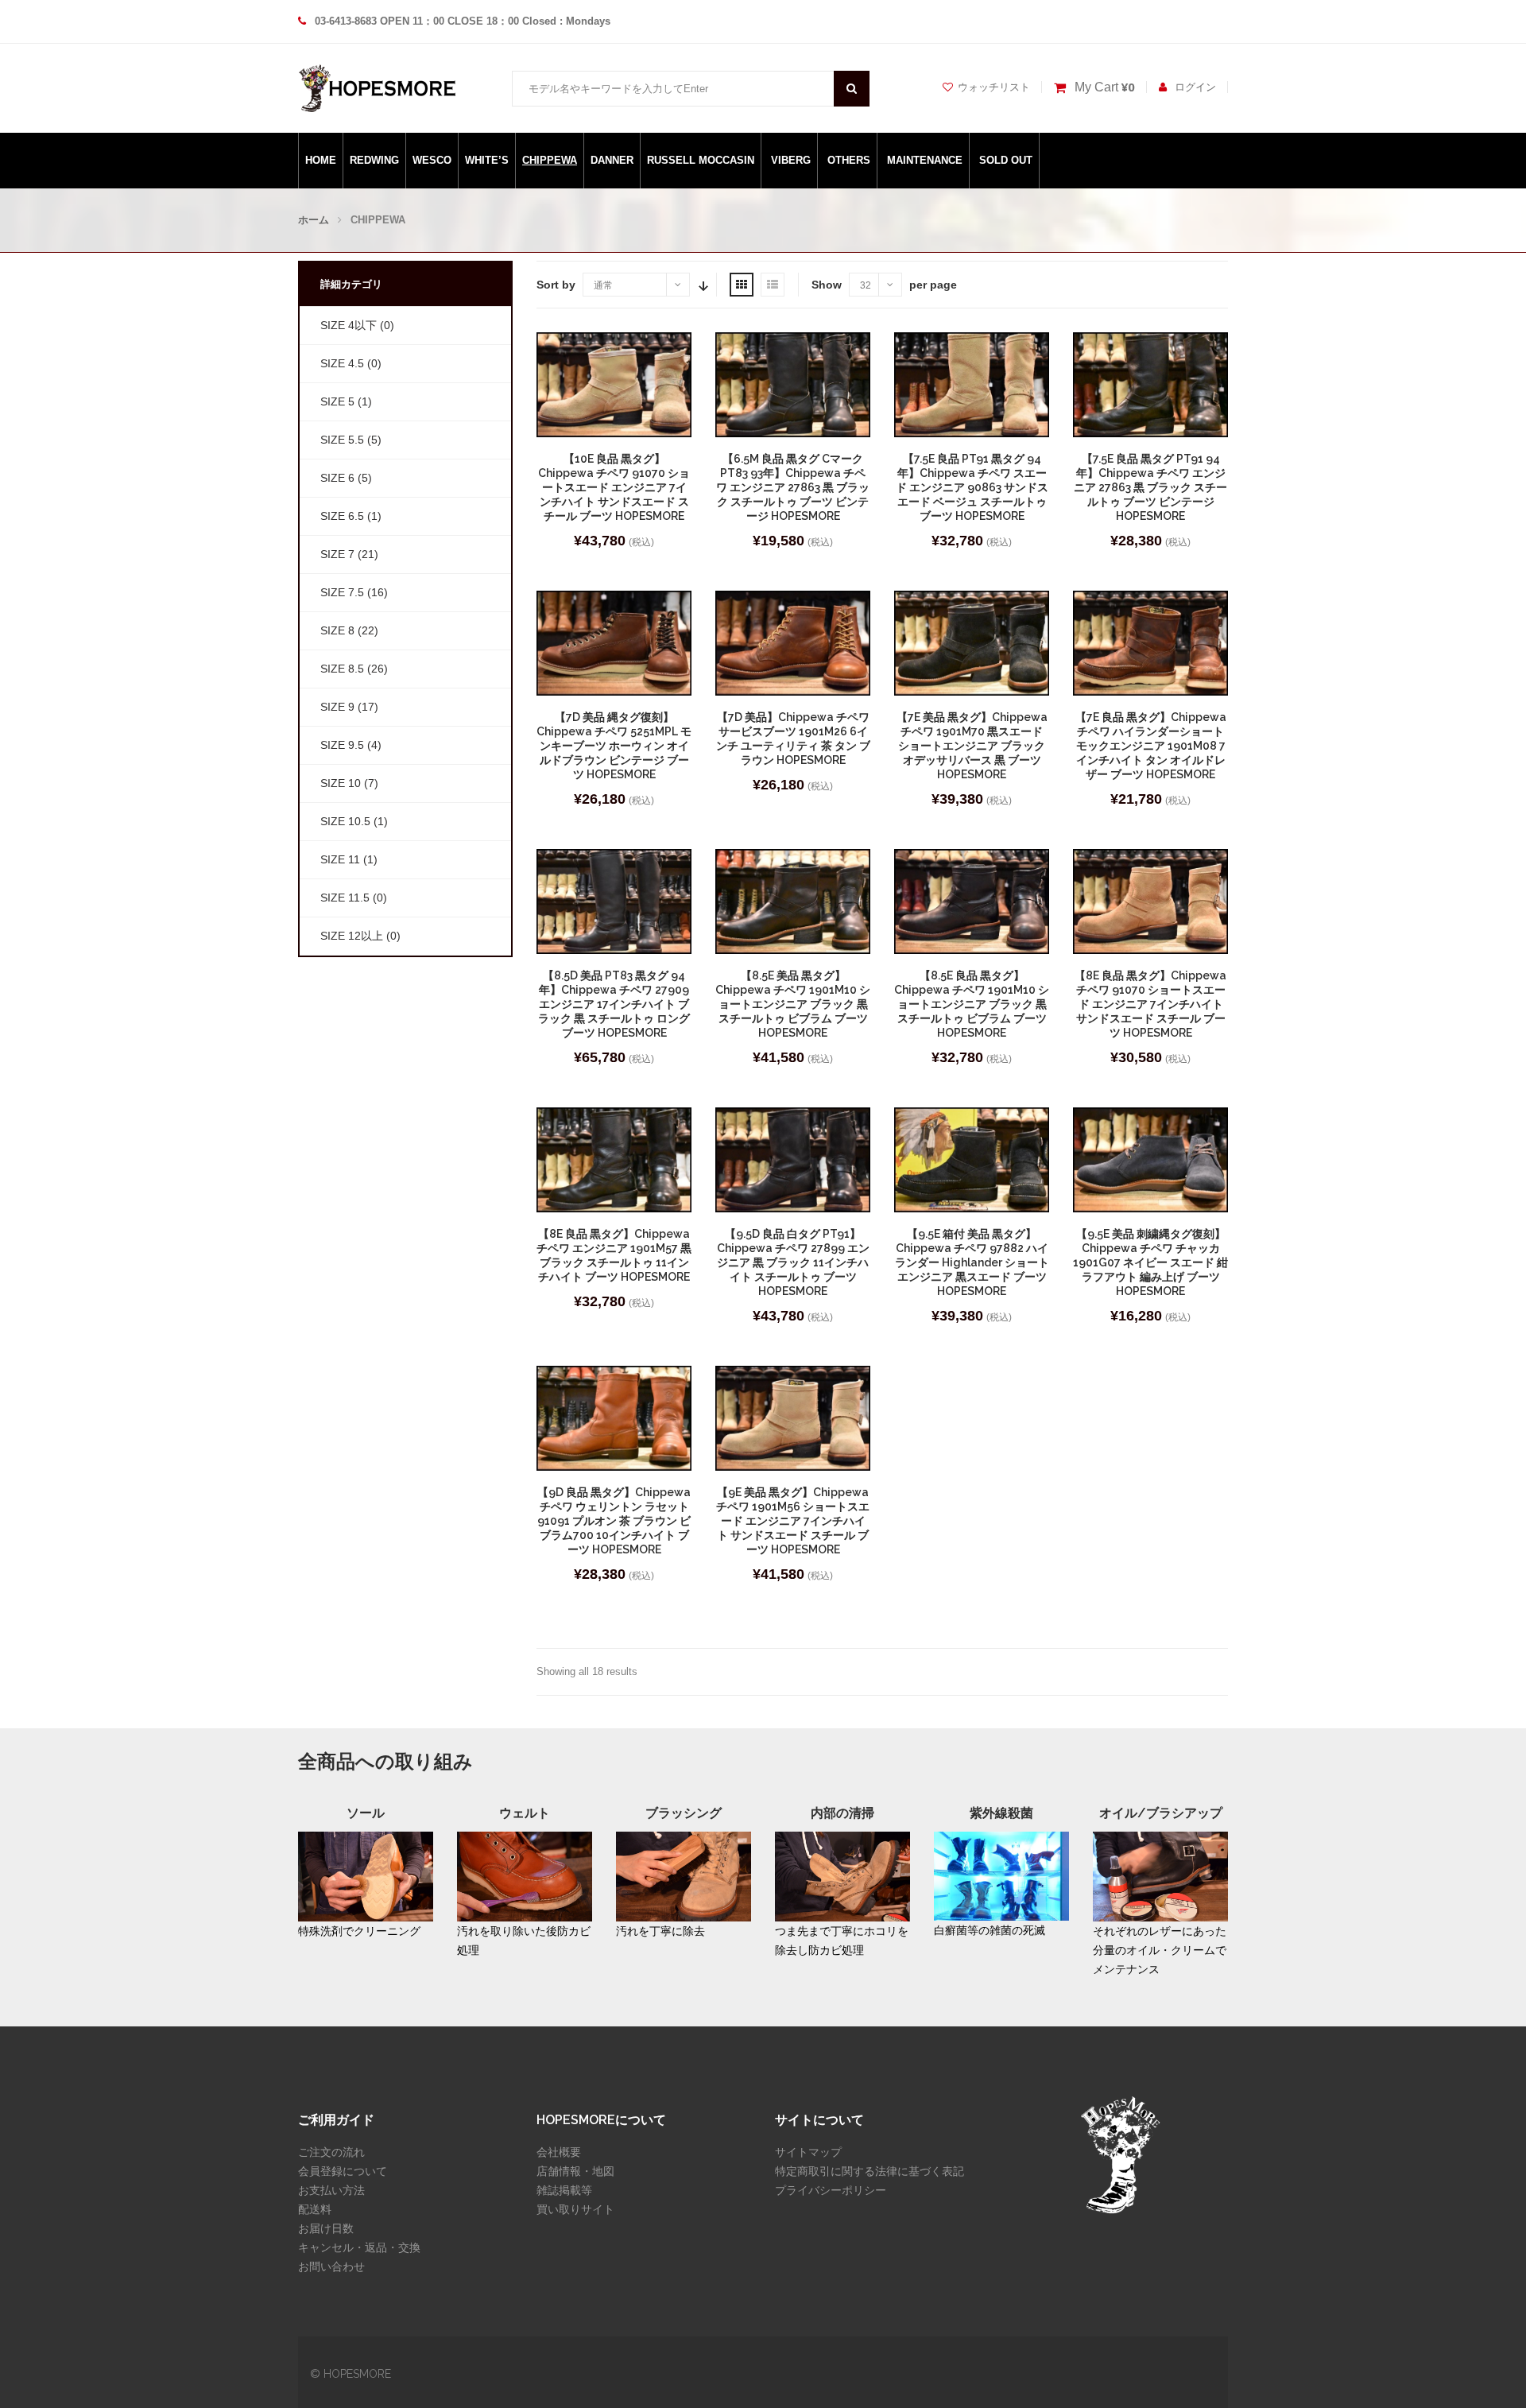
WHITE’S (487, 160)
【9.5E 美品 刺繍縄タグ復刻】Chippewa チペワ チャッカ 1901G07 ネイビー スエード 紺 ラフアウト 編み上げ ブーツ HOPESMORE (1150, 1262)
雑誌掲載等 (564, 2190)
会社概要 (559, 2152)
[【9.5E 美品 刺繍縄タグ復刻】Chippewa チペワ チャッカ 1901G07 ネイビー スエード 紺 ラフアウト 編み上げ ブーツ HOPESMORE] (1150, 1160)
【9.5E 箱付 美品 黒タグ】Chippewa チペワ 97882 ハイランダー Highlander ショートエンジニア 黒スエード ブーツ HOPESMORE (972, 1262)
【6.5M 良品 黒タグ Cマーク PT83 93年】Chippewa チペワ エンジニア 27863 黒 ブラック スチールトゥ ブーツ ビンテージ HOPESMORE (793, 487)
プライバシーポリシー (831, 2190)
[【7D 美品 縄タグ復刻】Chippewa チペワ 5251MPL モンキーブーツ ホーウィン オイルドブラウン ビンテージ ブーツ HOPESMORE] (614, 643)
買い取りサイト (575, 2209)
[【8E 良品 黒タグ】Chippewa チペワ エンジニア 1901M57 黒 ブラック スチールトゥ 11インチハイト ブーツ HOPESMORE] (614, 1160)
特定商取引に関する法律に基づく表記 (870, 2171)
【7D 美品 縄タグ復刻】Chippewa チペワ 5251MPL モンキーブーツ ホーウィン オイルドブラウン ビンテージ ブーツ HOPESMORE (614, 746)
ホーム (314, 220)
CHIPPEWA (550, 160)
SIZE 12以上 (352, 936)
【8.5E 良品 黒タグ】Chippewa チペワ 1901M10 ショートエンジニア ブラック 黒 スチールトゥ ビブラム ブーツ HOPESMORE (972, 1004)
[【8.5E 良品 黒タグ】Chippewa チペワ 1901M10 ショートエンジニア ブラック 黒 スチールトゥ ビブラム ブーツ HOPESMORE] (972, 902)
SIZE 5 (337, 401)
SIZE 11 (340, 859)
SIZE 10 (341, 783)
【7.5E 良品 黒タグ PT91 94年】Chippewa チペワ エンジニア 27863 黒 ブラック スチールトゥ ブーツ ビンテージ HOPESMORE (1150, 487)
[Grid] (742, 285)
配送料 (315, 2209)
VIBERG (791, 160)
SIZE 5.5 (342, 440)
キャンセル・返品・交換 (359, 2247)
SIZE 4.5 (342, 363)
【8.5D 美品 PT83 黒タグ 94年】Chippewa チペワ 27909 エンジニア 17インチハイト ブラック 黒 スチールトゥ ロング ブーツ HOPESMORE (614, 1004)
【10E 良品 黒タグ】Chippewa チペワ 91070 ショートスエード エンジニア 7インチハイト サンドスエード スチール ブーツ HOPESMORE (614, 487)
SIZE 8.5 (342, 669)
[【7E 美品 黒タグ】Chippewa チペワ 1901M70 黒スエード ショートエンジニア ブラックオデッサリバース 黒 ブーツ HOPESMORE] (972, 643)
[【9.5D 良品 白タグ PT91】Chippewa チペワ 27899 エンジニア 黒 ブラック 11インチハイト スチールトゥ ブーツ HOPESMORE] (793, 1160)
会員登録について (343, 2171)
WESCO (432, 160)
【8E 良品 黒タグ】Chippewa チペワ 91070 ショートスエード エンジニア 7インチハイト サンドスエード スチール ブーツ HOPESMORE (1150, 1004)
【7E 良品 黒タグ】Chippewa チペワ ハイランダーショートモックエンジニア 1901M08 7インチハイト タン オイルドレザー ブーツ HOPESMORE (1151, 746)
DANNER (612, 160)
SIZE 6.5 (342, 516)
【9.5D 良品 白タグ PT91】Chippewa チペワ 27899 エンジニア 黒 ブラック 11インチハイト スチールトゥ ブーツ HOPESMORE (793, 1262)
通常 (603, 285)
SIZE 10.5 (345, 821)
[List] (773, 285)
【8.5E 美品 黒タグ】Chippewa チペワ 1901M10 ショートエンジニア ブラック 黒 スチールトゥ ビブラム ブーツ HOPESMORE (793, 1004)
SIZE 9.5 (342, 745)
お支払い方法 (331, 2190)
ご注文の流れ (331, 2152)
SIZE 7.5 (342, 592)
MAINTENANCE (925, 160)
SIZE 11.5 (345, 898)
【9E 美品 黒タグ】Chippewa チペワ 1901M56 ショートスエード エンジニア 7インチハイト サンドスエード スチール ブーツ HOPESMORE (793, 1521)
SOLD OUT (1006, 160)
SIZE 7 (337, 554)
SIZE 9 (337, 707)
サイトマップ (808, 2152)
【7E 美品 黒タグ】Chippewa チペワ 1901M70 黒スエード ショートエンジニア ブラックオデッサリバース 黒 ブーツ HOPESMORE (972, 746)
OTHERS (849, 160)
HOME (321, 160)
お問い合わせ (331, 2266)
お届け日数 (326, 2228)
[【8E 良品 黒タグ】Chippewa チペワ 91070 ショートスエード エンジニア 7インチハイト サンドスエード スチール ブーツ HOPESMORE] (1150, 902)
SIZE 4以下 (349, 325)
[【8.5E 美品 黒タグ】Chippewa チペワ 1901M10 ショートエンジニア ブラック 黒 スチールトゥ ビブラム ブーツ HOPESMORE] (793, 902)
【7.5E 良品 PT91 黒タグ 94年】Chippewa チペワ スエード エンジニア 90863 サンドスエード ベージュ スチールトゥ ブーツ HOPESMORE (972, 487)
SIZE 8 (337, 630)
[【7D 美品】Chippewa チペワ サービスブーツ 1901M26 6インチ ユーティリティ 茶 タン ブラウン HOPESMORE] (793, 643)
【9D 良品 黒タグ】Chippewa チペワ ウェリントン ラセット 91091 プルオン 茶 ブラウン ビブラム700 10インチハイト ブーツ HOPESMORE (614, 1521)
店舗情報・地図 (575, 2171)
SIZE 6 (337, 478)
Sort (702, 285)
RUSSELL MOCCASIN (701, 160)
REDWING (374, 160)
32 (866, 285)
